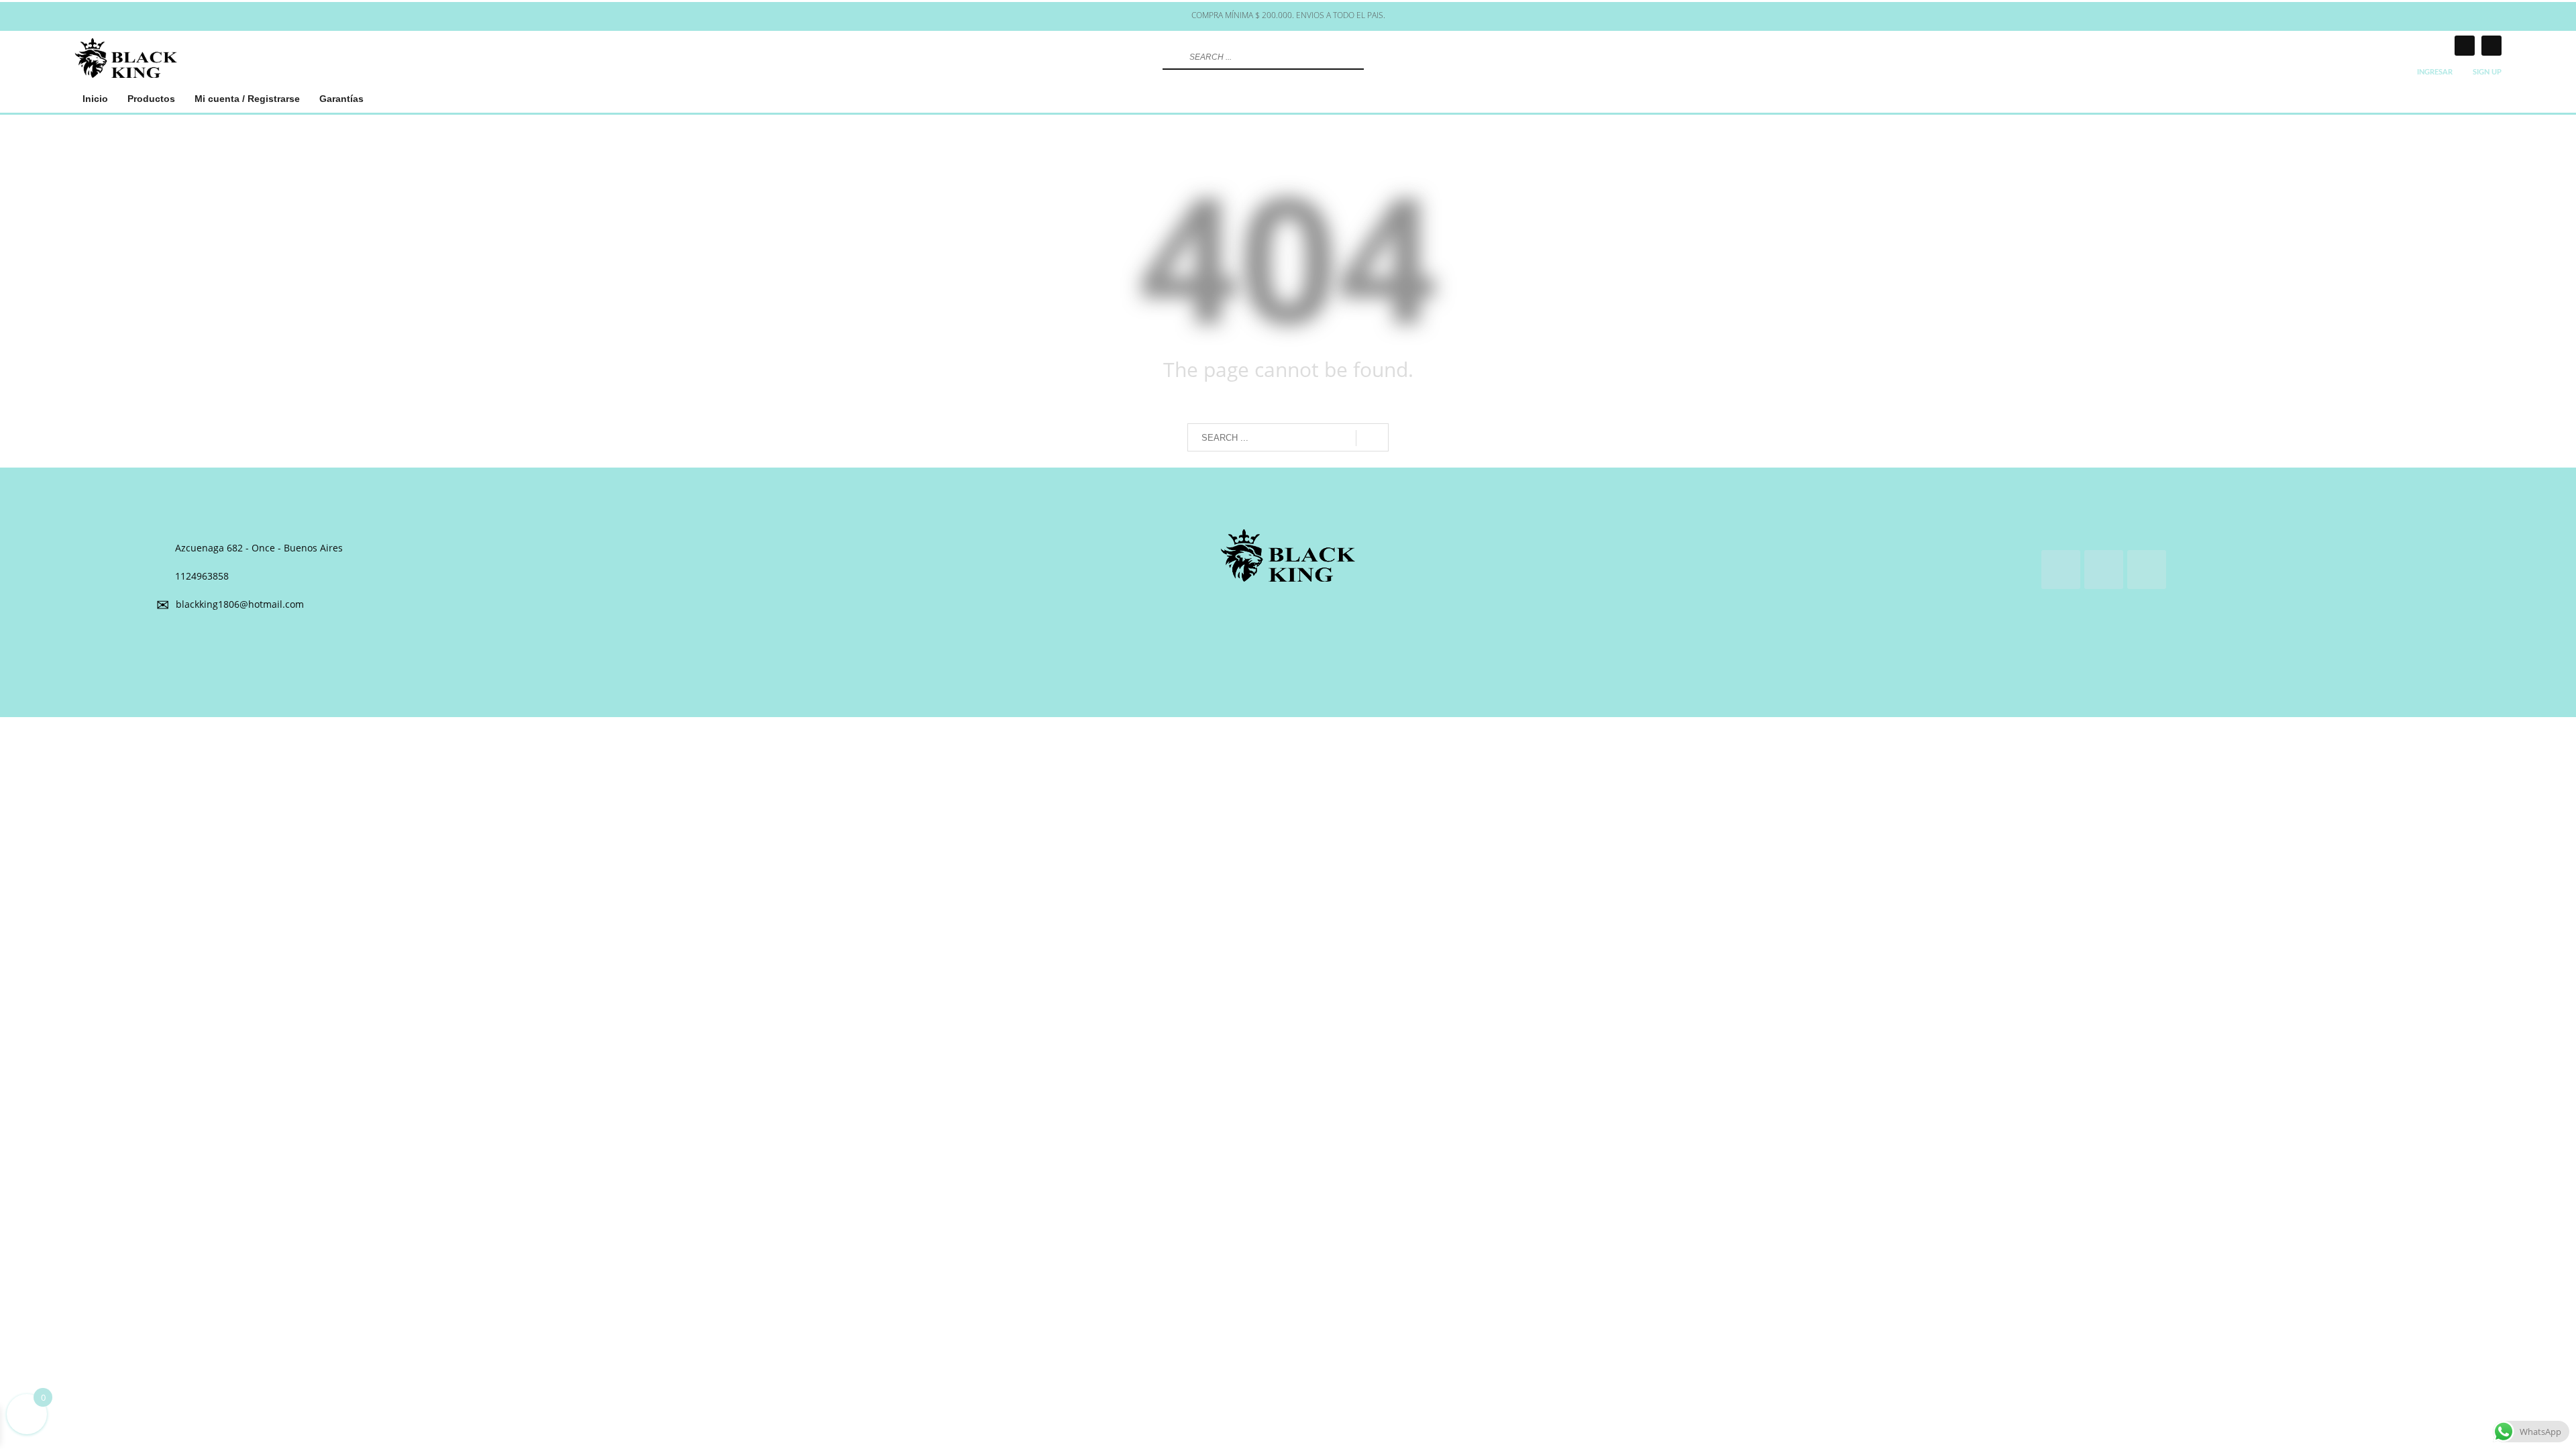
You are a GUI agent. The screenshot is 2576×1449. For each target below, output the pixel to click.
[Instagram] (2465, 46)
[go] (1171, 57)
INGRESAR (2435, 72)
